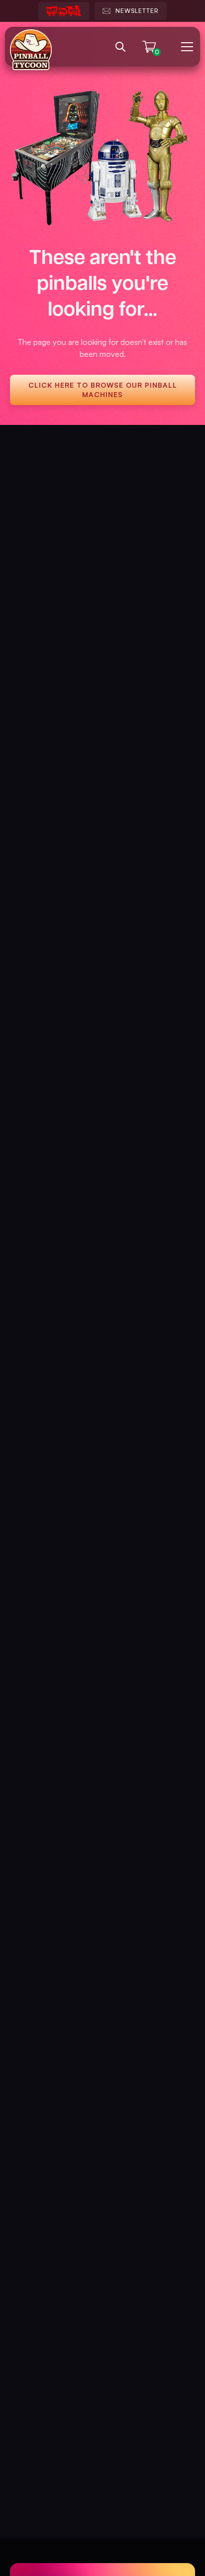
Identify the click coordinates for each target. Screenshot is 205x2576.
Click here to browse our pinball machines (103, 389)
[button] (185, 47)
